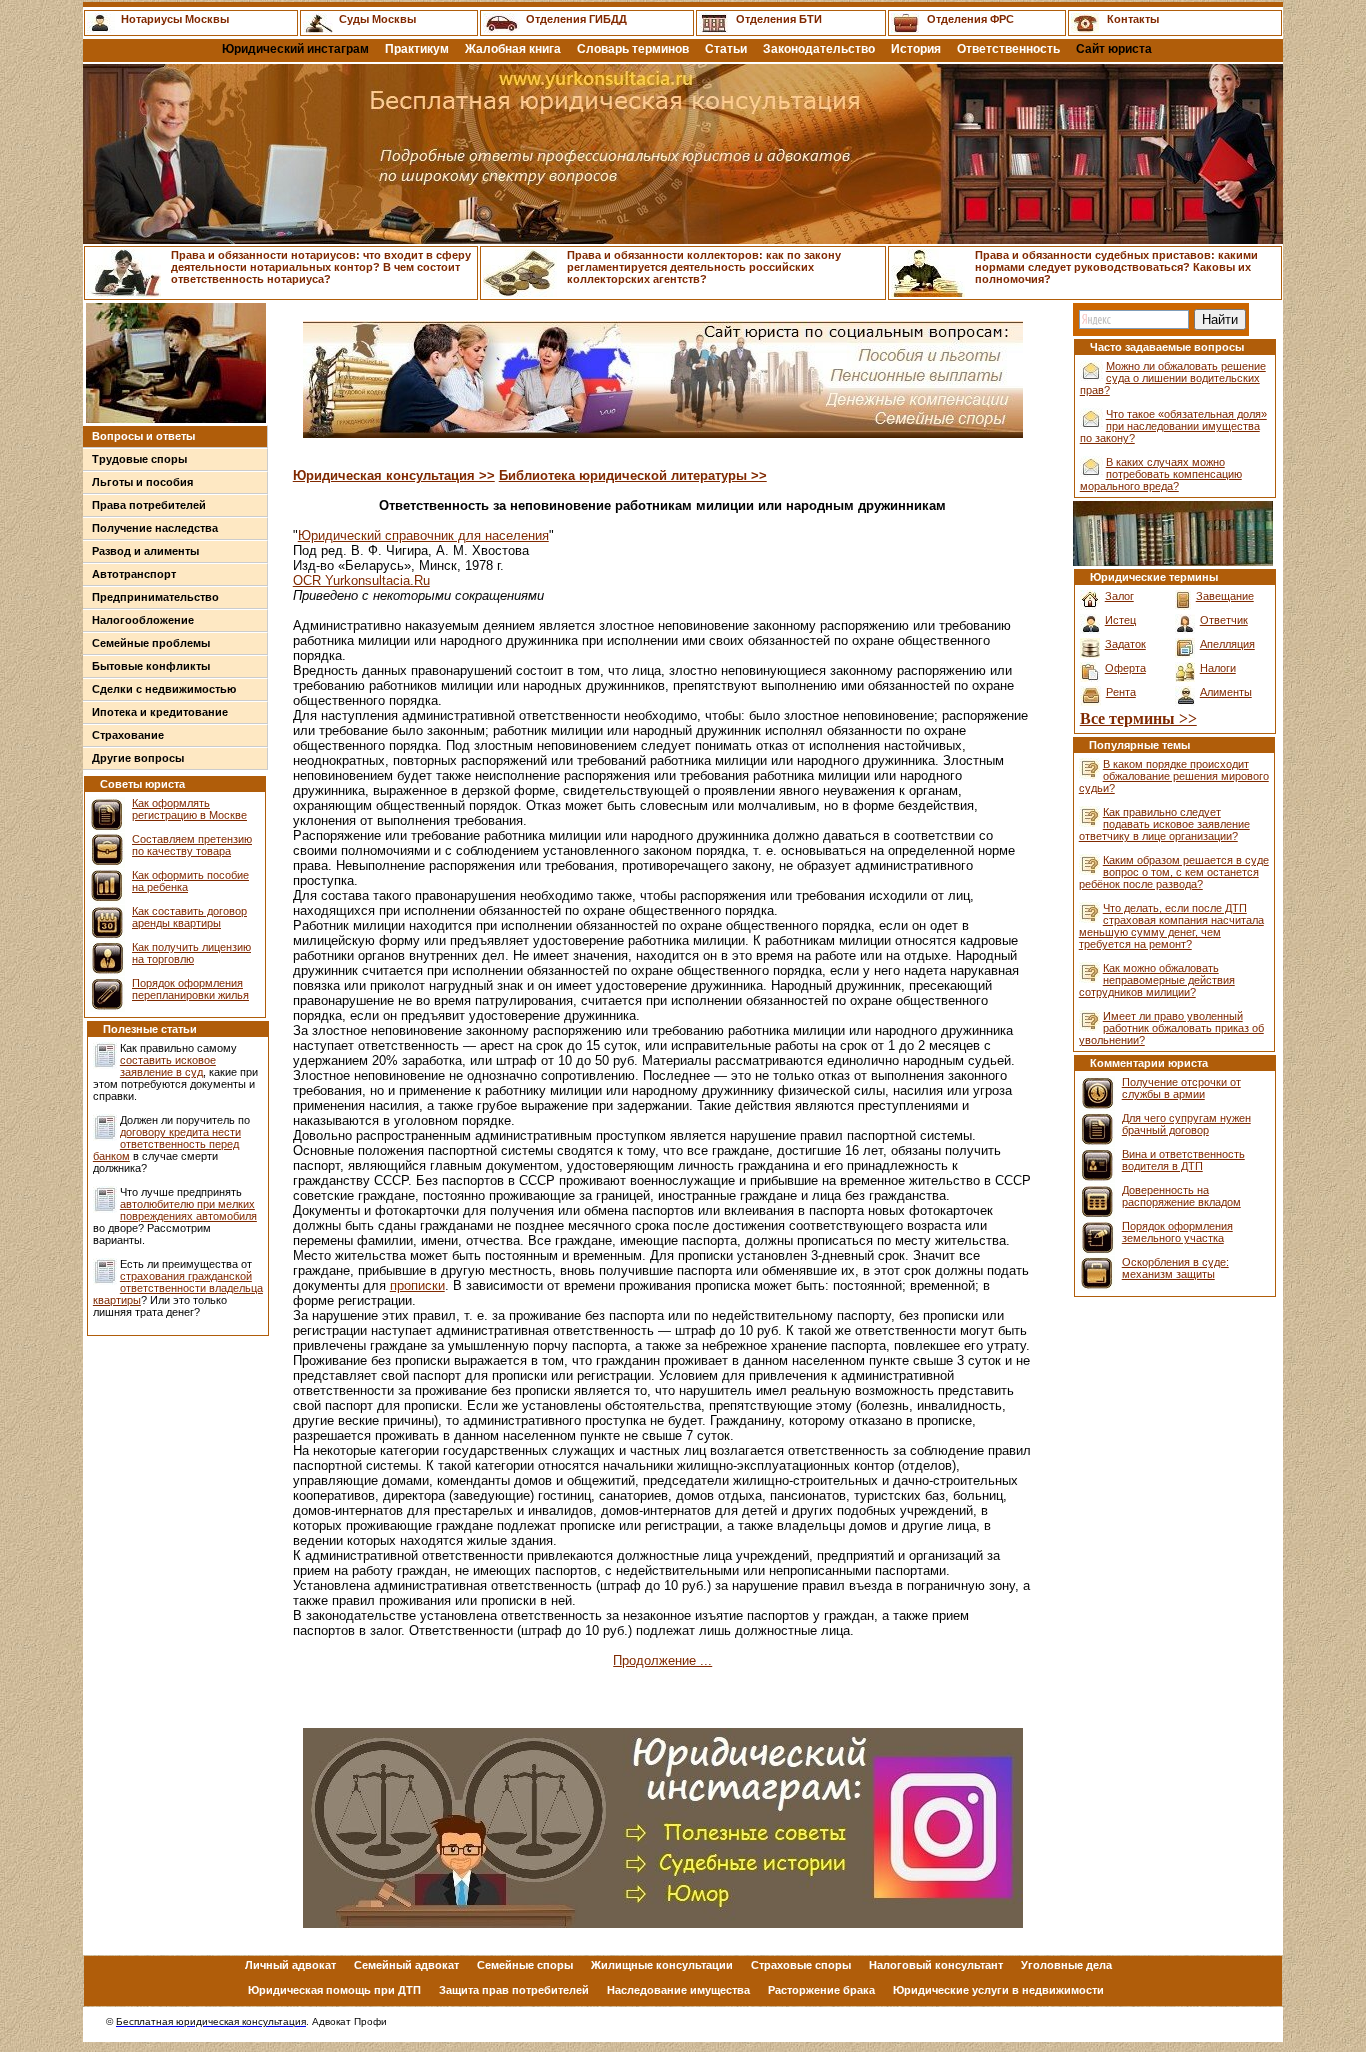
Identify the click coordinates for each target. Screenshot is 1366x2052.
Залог (1119, 596)
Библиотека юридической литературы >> (633, 475)
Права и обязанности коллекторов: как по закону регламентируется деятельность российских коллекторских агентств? (704, 267)
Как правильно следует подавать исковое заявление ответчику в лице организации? (1164, 824)
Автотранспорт (134, 574)
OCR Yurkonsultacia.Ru (361, 580)
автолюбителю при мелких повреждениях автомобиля (188, 1210)
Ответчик (1224, 620)
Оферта (1125, 668)
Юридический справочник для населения (423, 535)
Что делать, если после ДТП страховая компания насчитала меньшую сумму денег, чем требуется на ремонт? (1171, 926)
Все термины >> (1138, 718)
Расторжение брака (821, 1990)
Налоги (1218, 668)
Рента (1121, 692)
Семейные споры (525, 1965)
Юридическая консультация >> (394, 475)
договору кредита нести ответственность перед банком (167, 1144)
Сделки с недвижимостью (164, 689)
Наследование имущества (678, 1990)
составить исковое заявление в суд (168, 1066)
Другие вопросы (138, 758)
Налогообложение (143, 620)
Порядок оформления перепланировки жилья (190, 989)
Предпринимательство (155, 597)
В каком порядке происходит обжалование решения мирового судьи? (1174, 776)
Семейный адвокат (406, 1965)
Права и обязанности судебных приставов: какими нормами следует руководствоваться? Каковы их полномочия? (1116, 267)
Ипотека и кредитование (160, 712)
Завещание (1225, 596)
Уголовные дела (1066, 1965)
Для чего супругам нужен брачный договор (1186, 1124)
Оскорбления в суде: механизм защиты (1175, 1268)
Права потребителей (149, 505)
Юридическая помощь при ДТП (334, 1990)
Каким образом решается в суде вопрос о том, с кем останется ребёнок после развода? (1174, 872)
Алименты (1226, 692)
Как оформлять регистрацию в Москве (189, 809)
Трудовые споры (139, 459)
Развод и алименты (145, 551)
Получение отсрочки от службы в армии (1181, 1088)
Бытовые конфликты (151, 666)
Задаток (1125, 644)
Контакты (1133, 19)
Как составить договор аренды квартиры (189, 917)
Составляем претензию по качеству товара (192, 845)
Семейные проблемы (151, 643)
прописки (417, 1285)
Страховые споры (801, 1965)
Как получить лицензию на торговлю (191, 953)
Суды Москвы (377, 19)
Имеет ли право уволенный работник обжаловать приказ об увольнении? (1171, 1028)
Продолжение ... (662, 1660)
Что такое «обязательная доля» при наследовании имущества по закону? (1173, 426)
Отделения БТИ (779, 19)
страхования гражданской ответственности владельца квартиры (178, 1288)
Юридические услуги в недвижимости (998, 1990)
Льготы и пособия (142, 482)
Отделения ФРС (970, 19)
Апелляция (1227, 644)
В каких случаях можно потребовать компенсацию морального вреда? (1161, 474)
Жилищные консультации (662, 1965)
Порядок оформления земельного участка (1177, 1232)
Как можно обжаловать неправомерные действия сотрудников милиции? (1157, 980)
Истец (1120, 620)
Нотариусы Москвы (175, 19)
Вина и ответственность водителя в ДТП (1183, 1160)
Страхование (128, 735)
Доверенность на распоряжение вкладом (1181, 1196)
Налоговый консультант (936, 1965)
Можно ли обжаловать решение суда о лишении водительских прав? (1173, 378)
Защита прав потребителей (514, 1990)
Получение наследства (155, 528)
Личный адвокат (290, 1965)
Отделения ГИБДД (576, 19)
